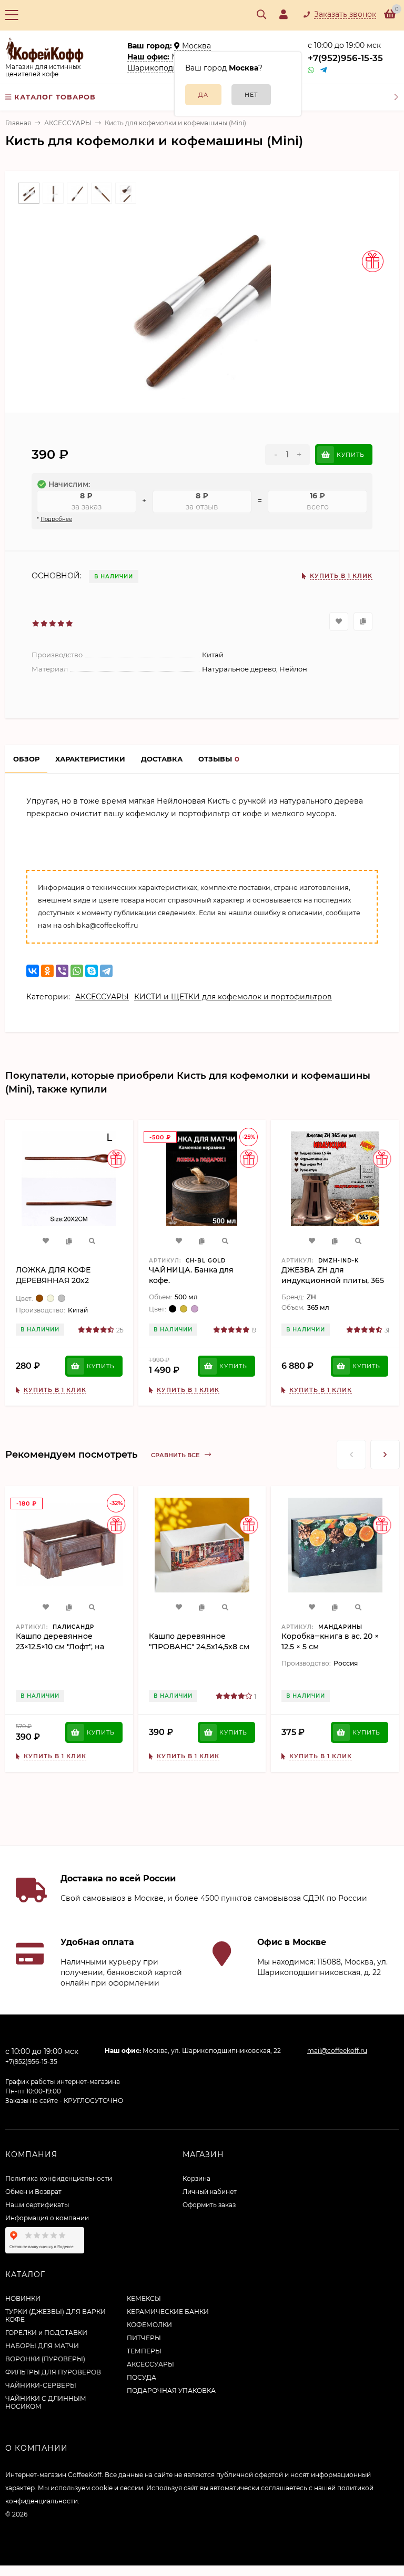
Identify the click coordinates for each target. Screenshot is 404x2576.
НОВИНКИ (23, 2298)
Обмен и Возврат (33, 2192)
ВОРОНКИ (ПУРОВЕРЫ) (45, 2359)
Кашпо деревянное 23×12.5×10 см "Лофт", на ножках (60, 1647)
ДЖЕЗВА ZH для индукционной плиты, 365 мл (333, 1280)
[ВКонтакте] (33, 971)
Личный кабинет (210, 2192)
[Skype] (92, 971)
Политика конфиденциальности (59, 2178)
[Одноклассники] (47, 971)
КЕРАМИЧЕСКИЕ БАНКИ (168, 2312)
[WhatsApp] (77, 971)
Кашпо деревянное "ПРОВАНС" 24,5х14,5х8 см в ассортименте (199, 1647)
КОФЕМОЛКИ (149, 2325)
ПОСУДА (142, 2377)
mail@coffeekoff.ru (337, 2051)
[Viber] (62, 971)
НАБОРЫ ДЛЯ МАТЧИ (42, 2346)
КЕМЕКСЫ (144, 2298)
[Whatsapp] (311, 70)
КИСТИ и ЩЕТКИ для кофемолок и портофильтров (233, 997)
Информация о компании (47, 2218)
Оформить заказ (209, 2205)
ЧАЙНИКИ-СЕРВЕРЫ (41, 2385)
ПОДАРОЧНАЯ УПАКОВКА (171, 2390)
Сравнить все (176, 1455)
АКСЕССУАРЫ (68, 123)
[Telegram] (324, 70)
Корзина (196, 2178)
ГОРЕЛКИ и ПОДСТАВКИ (46, 2333)
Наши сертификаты (37, 2205)
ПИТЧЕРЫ (144, 2338)
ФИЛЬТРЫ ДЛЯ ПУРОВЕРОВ (53, 2372)
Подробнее (56, 519)
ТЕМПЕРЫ (144, 2351)
